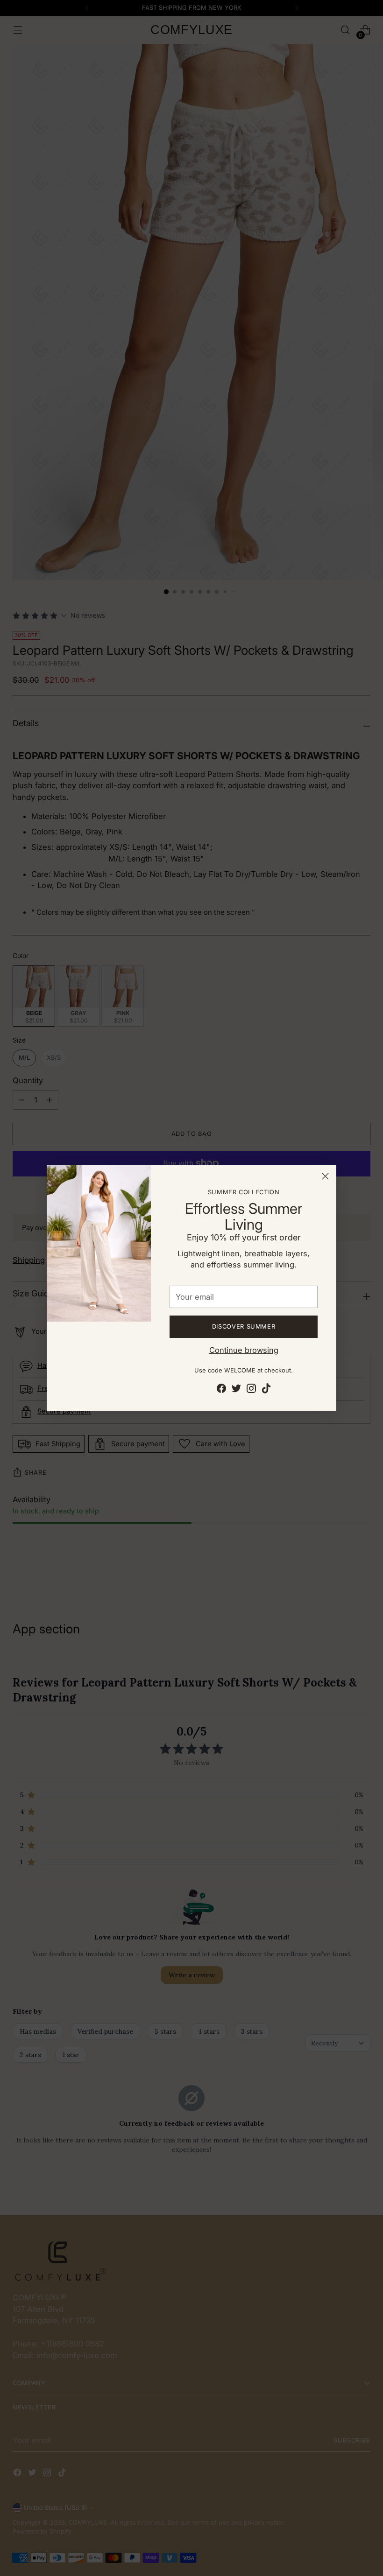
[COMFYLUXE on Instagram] (251, 1390)
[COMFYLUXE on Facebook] (221, 1390)
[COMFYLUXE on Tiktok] (266, 1390)
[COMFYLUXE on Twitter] (236, 1390)
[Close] (325, 1176)
